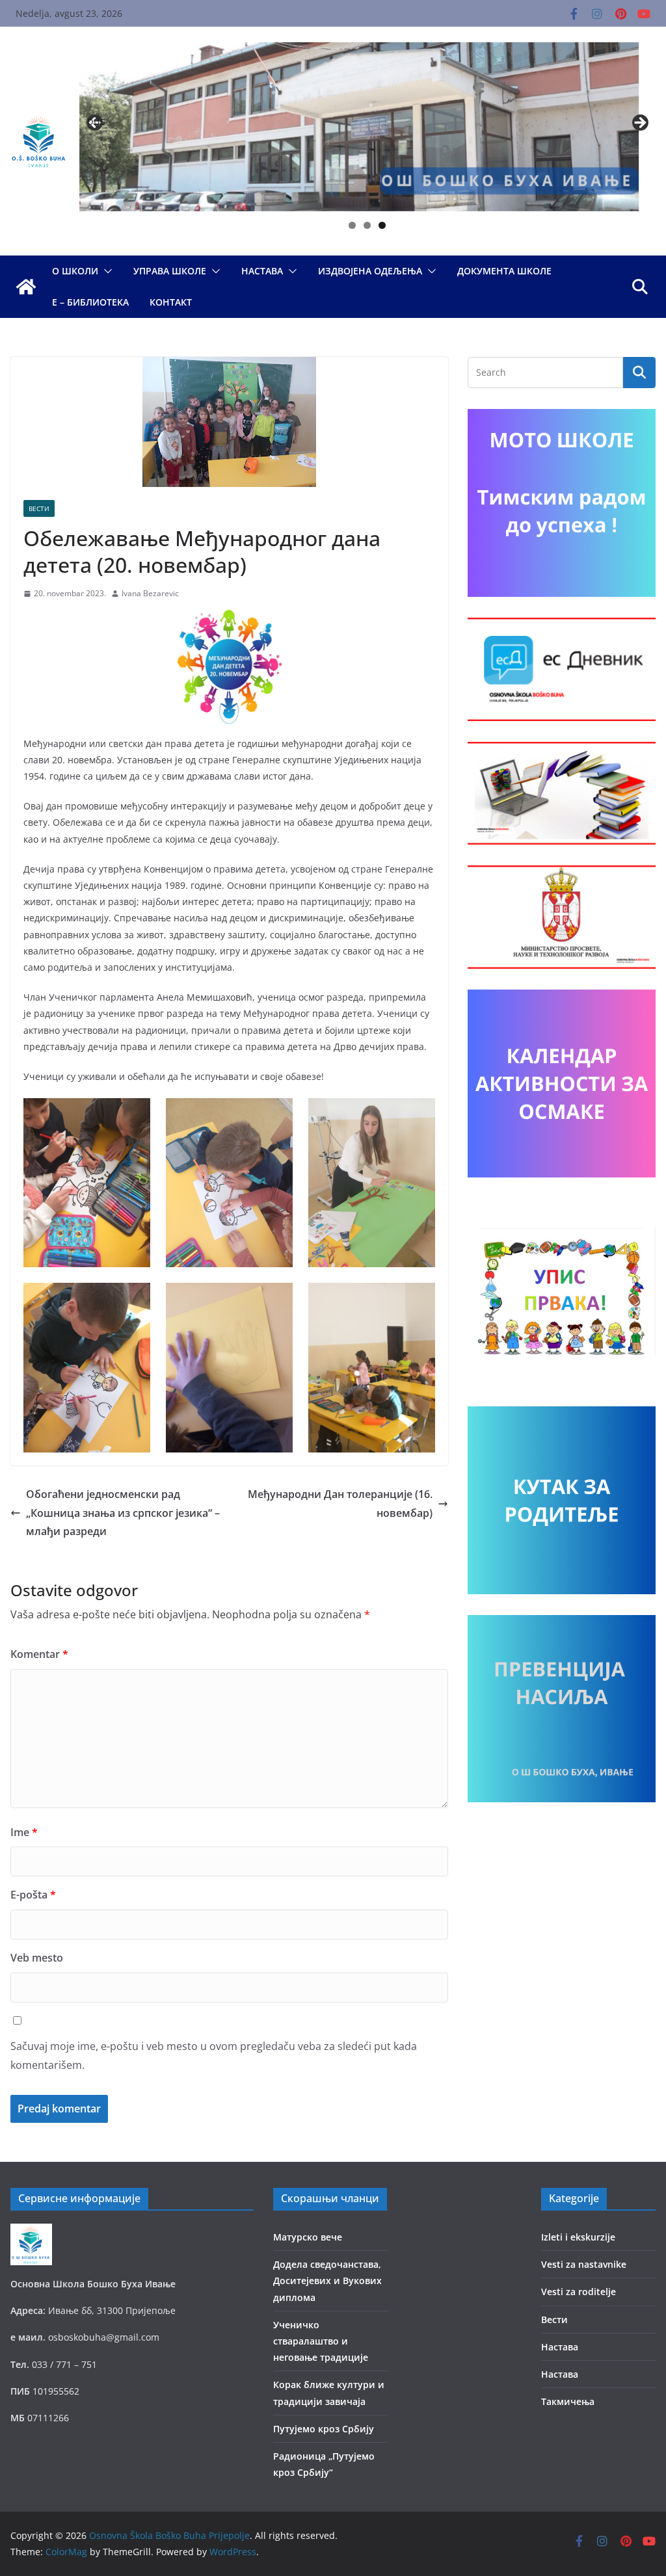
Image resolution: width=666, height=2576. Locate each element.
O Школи (75, 271)
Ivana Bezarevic (150, 593)
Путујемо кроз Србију (324, 2429)
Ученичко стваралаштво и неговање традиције (321, 2341)
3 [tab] (382, 225)
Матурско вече (308, 2237)
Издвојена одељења (370, 271)
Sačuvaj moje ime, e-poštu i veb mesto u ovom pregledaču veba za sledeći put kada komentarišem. (214, 2056)
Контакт (171, 302)
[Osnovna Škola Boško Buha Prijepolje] (26, 287)
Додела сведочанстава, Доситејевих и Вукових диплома (327, 2280)
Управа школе (170, 271)
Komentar (39, 1654)
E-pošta (33, 1895)
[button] (105, 271)
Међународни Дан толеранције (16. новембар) (340, 1504)
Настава (262, 271)
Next (639, 124)
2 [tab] (367, 225)
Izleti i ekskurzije (578, 2237)
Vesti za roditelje (579, 2292)
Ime (24, 1832)
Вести (39, 508)
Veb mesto (37, 1958)
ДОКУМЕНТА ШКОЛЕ (504, 271)
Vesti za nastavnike (584, 2264)
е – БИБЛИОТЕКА (90, 302)
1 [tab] (352, 225)
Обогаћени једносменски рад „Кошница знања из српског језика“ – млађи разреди (123, 1513)
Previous (96, 121)
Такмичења (568, 2401)
